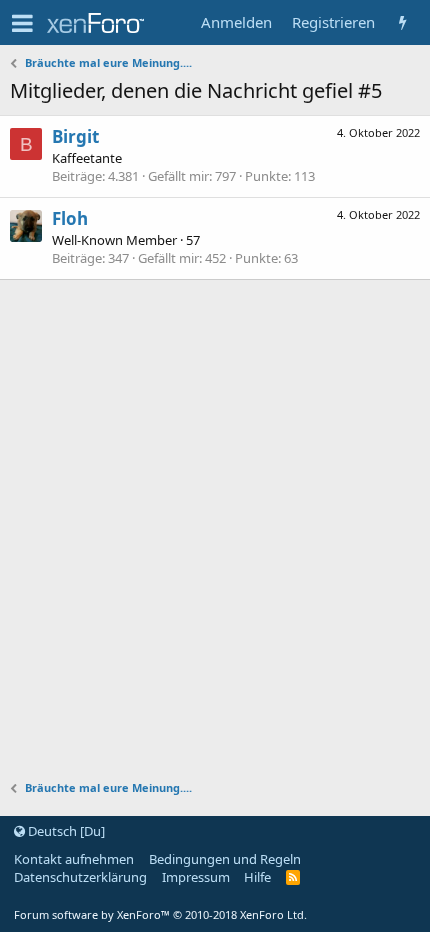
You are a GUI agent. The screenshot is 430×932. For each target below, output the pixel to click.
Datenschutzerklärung (80, 877)
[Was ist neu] (402, 22)
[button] (22, 23)
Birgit (75, 136)
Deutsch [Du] (65, 831)
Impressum (196, 877)
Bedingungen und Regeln (225, 859)
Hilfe (257, 877)
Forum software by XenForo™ (160, 914)
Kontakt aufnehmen (74, 859)
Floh (70, 218)
